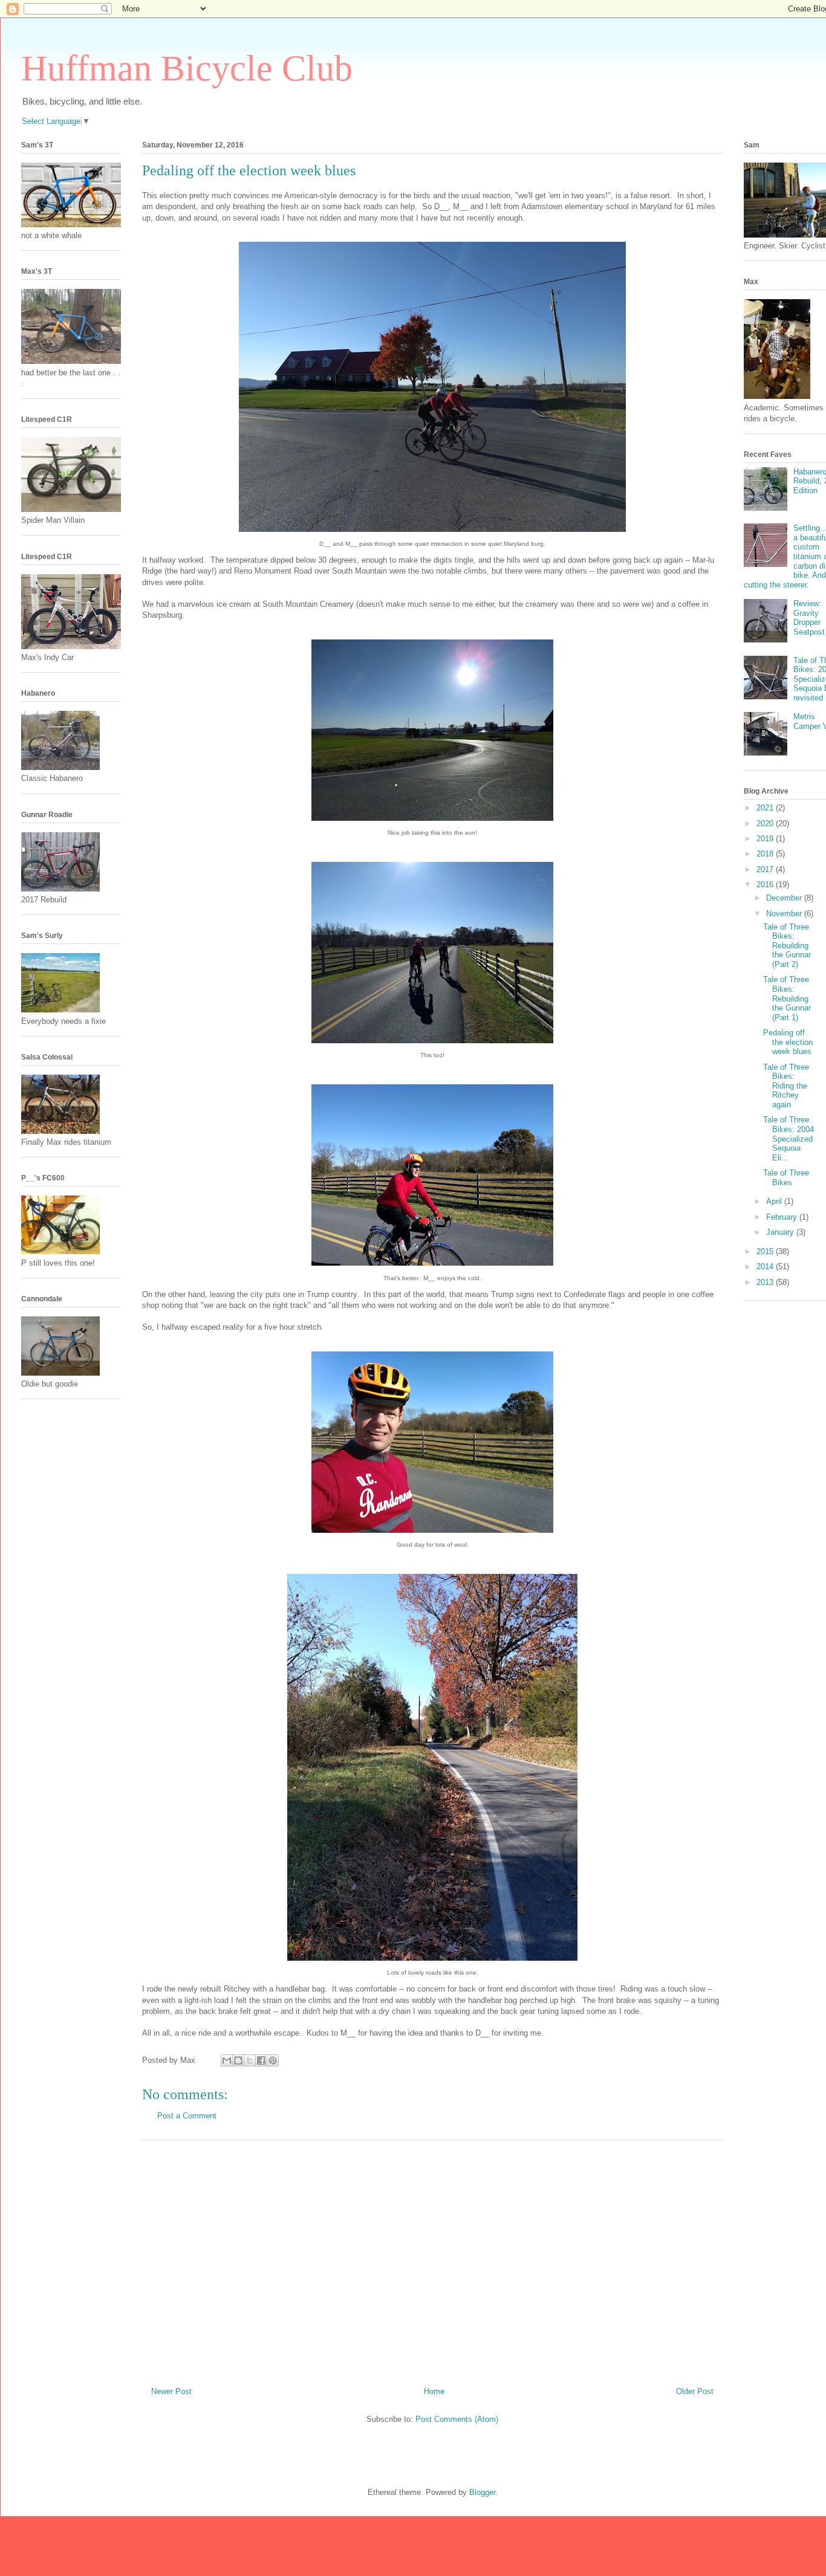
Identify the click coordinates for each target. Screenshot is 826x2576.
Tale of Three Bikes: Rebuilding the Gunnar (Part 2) (787, 946)
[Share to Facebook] (261, 2060)
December (785, 898)
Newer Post (171, 2391)
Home (434, 2391)
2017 (766, 869)
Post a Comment (187, 2116)
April (775, 1201)
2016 (766, 885)
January (781, 1232)
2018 (766, 854)
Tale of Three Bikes (786, 1178)
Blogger (482, 2492)
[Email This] (227, 2060)
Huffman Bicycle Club (187, 68)
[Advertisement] (432, 2259)
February (783, 1217)
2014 (766, 1267)
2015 (766, 1251)
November (785, 914)
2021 (766, 808)
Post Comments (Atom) (457, 2419)
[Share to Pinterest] (273, 2060)
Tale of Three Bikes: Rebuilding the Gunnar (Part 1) (787, 998)
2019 (766, 839)
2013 (766, 1282)
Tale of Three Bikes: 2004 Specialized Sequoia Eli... (789, 1138)
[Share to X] (250, 2060)
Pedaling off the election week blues (788, 1042)
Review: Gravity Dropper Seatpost (809, 618)
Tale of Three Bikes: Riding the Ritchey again (786, 1086)
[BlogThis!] (238, 2060)
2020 (766, 824)
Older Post (695, 2391)
